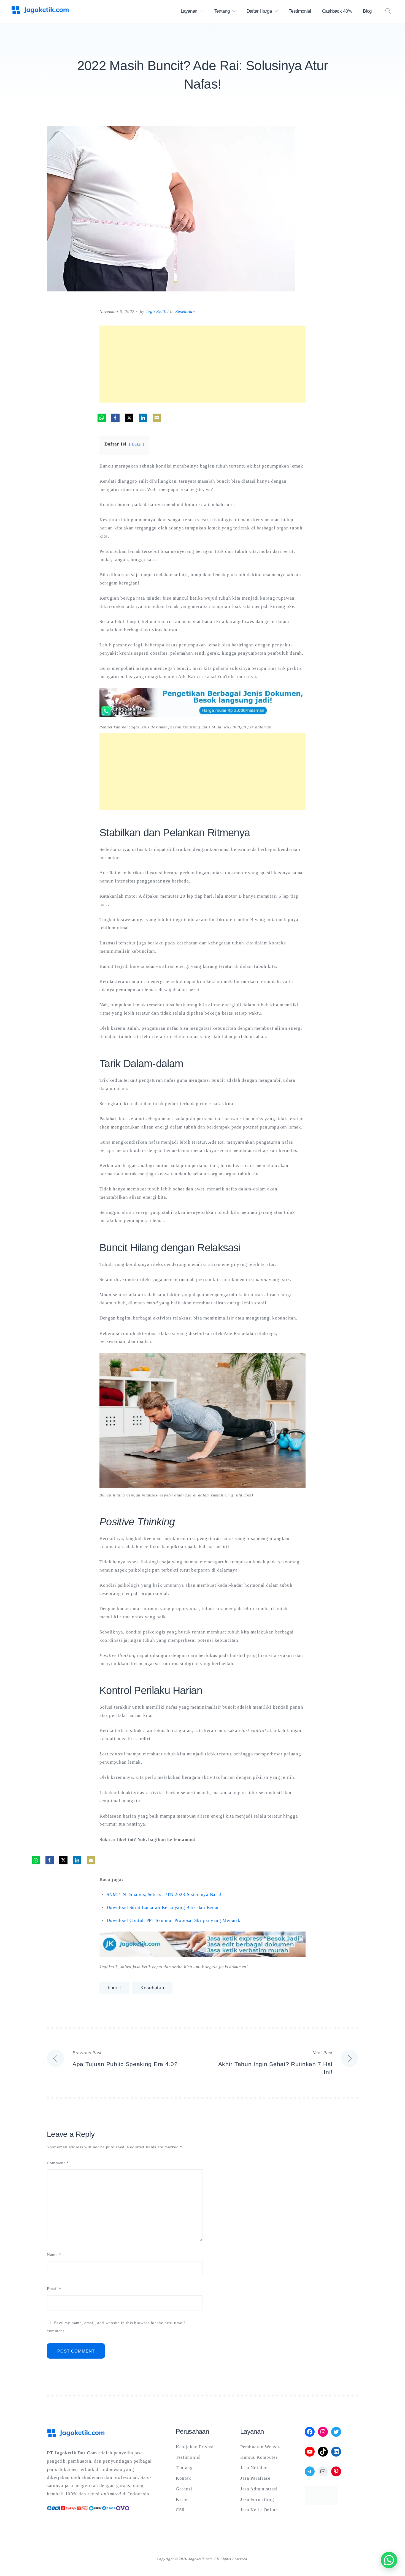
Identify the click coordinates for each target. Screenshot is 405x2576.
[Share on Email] (157, 418)
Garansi (184, 2489)
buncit (114, 1988)
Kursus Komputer (259, 2457)
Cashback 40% (337, 11)
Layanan (189, 11)
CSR (180, 2510)
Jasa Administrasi (259, 2489)
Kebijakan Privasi (195, 2447)
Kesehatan (185, 312)
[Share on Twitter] (129, 418)
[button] (389, 2560)
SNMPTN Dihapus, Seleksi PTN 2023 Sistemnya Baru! (164, 1895)
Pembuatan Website (261, 2447)
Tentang (222, 11)
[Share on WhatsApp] (102, 418)
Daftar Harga (259, 11)
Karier (183, 2499)
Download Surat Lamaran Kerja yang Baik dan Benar (163, 1907)
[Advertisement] (202, 364)
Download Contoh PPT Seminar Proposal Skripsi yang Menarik (174, 1920)
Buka (136, 444)
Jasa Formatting (257, 2499)
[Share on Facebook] (115, 418)
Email (54, 2289)
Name (54, 2255)
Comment (58, 2163)
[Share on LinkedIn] (143, 418)
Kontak (183, 2478)
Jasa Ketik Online (259, 2510)
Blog (367, 11)
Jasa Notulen (254, 2468)
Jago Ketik (156, 312)
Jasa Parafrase (255, 2478)
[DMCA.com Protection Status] (321, 2503)
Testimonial (300, 11)
